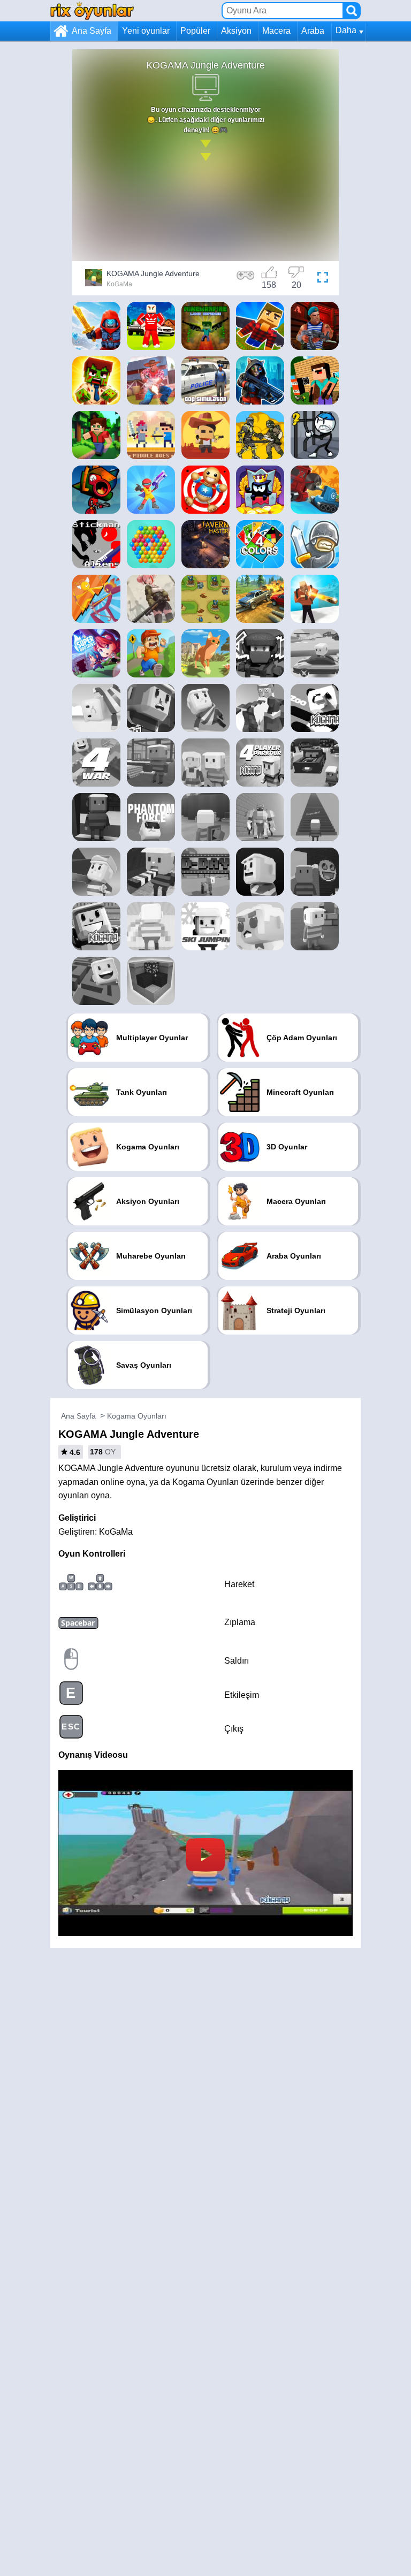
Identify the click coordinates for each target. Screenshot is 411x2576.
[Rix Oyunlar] (92, 10)
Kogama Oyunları (137, 1416)
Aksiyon (236, 31)
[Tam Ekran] (323, 279)
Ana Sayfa (92, 31)
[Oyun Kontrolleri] (246, 279)
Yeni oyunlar (146, 31)
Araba (313, 31)
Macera (276, 31)
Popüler (195, 31)
